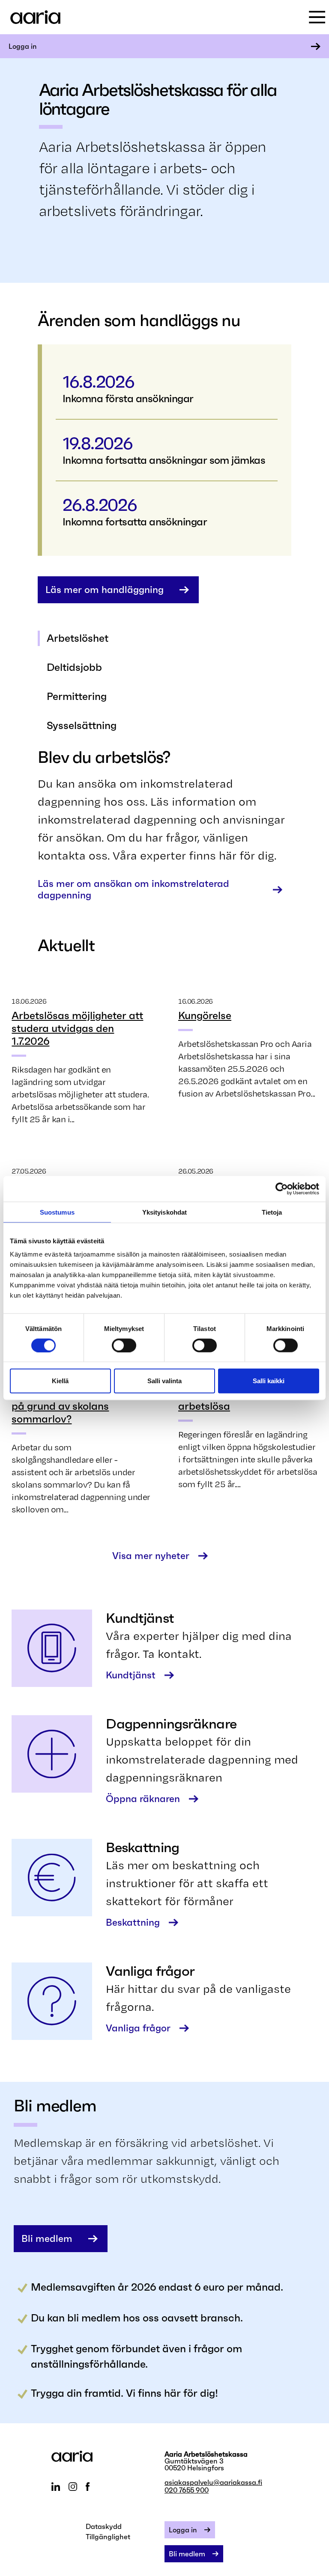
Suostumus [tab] (57, 1212)
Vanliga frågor (138, 2028)
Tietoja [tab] (272, 1212)
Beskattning (133, 1922)
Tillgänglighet (108, 2537)
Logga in (23, 46)
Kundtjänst (131, 1675)
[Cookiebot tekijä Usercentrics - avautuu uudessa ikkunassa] (282, 1189)
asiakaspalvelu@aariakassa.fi (213, 2482)
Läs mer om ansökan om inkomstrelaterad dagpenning (133, 889)
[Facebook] (88, 2487)
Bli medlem (47, 2239)
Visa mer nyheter (151, 1556)
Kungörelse (205, 1016)
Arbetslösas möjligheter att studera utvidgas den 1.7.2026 (77, 1029)
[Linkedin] (56, 2487)
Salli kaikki (269, 1381)
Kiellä (60, 1381)
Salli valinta (164, 1381)
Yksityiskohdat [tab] (164, 1212)
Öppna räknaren (143, 1799)
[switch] (124, 1345)
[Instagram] (73, 2487)
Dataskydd (104, 2526)
